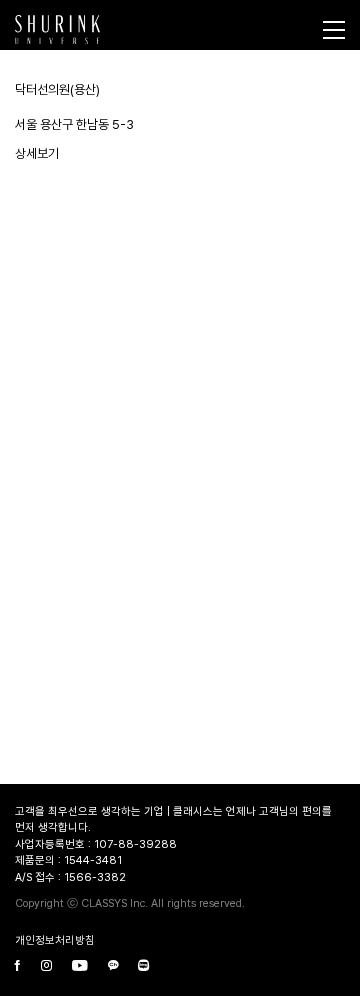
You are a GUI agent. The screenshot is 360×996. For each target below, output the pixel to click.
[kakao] (113, 967)
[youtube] (80, 967)
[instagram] (46, 967)
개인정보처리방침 (55, 940)
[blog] (143, 967)
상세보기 (37, 153)
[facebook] (18, 967)
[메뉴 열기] (334, 30)
